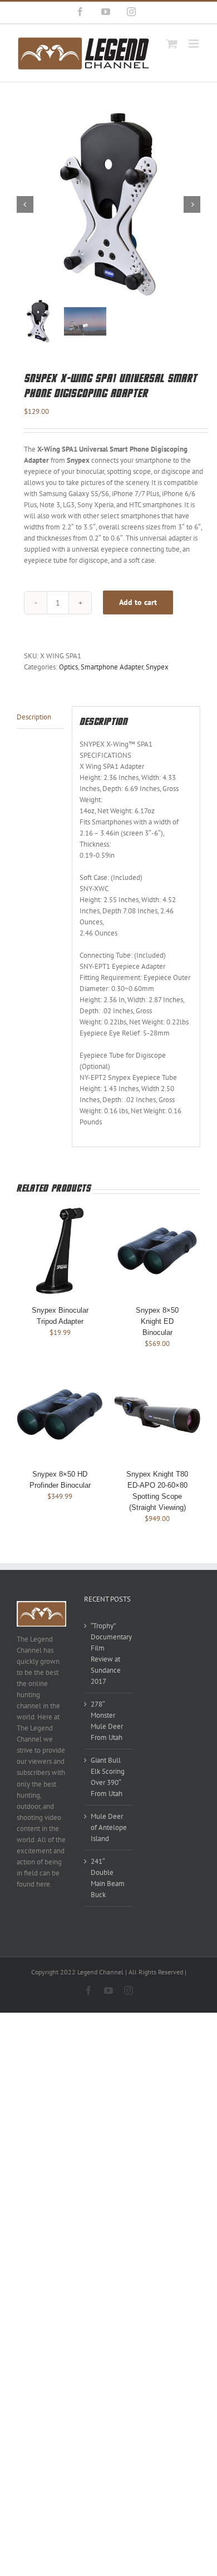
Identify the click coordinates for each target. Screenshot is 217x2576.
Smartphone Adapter (112, 667)
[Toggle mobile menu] (194, 44)
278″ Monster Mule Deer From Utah (107, 1721)
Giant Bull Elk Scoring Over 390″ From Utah (108, 1777)
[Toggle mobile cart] (172, 44)
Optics (68, 667)
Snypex (157, 667)
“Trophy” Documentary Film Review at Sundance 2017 (109, 1654)
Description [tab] (34, 717)
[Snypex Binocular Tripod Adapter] (60, 1213)
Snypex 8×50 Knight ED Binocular (157, 1321)
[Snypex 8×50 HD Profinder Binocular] (60, 1377)
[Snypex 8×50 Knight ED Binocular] (157, 1213)
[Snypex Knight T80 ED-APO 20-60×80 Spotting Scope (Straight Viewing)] (157, 1377)
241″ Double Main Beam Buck (108, 1878)
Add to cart (138, 602)
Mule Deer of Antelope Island (109, 1827)
